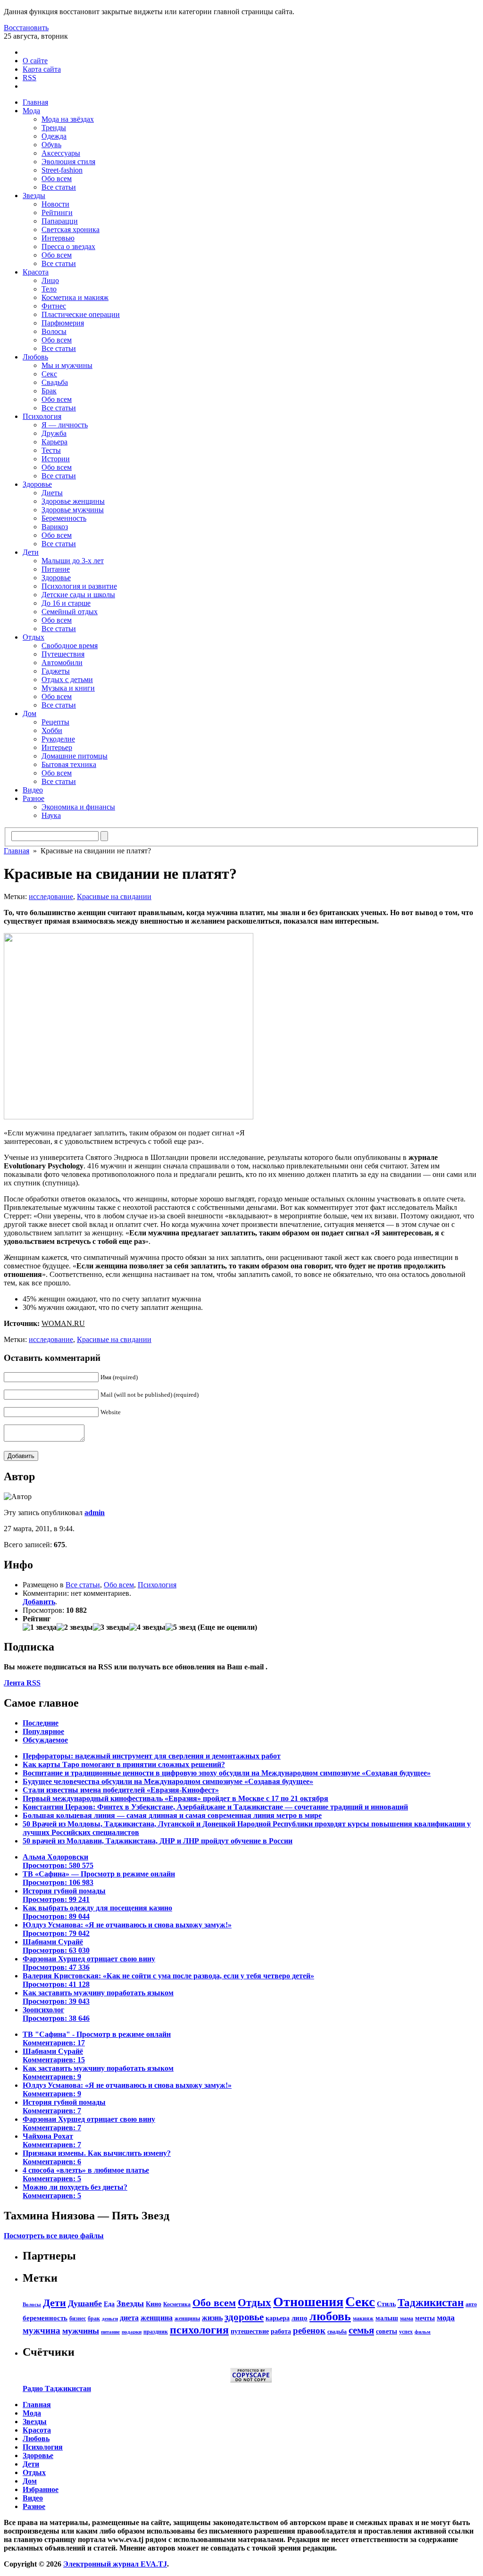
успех (406, 2332)
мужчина (42, 2330)
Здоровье (37, 484)
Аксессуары (61, 153)
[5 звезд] (181, 1627)
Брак (49, 391)
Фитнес (54, 306)
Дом (29, 713)
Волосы (54, 331)
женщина (157, 2318)
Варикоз (55, 527)
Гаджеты (56, 671)
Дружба (54, 433)
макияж (363, 2318)
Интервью (58, 238)
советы (387, 2331)
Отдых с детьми (67, 679)
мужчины (81, 2331)
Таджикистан (431, 2303)
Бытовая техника (69, 764)
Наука (51, 815)
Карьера (54, 442)
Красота (36, 272)
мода (446, 2318)
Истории (56, 459)
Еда (109, 2304)
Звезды (34, 196)
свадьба (337, 2332)
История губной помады (64, 1895)
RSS (29, 78)
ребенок (309, 2330)
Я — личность (65, 425)
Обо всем (57, 179)
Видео (33, 790)
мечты (425, 2318)
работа (281, 2331)
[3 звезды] (111, 1627)
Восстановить (26, 28)
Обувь (51, 145)
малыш (387, 2318)
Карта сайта (42, 69)
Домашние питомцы (75, 756)
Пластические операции (81, 314)
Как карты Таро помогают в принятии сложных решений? (124, 1764)
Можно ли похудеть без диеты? (75, 2191)
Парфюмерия (63, 323)
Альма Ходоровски (58, 1861)
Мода (31, 111)
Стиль (386, 2304)
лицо (300, 2318)
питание (110, 2332)
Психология (42, 416)
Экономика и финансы (78, 807)
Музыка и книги (68, 688)
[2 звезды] (75, 1627)
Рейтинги (57, 213)
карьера (278, 2318)
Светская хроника (71, 229)
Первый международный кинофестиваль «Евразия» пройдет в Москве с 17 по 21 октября (175, 1798)
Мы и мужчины (67, 365)
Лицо (50, 280)
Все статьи (59, 187)
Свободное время (70, 646)
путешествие (250, 2331)
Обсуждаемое (45, 1740)
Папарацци (60, 221)
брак (94, 2318)
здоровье (244, 2317)
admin (95, 1513)
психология (199, 2330)
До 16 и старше (66, 603)
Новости (55, 204)
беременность (45, 2318)
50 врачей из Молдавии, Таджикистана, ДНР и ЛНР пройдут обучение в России (158, 1841)
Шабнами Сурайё (56, 1946)
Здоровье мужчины (73, 510)
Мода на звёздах (68, 119)
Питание (56, 569)
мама (407, 2318)
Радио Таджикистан (57, 2388)
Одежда (54, 136)
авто (471, 2304)
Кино (154, 2304)
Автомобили (62, 663)
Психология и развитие (79, 586)
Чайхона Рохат (52, 2140)
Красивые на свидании (114, 896)
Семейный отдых (70, 612)
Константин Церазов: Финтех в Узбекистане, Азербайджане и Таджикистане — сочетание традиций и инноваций (215, 1807)
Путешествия (63, 654)
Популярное (43, 1731)
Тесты (51, 450)
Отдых (33, 637)
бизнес (78, 2318)
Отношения (308, 2302)
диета (129, 2318)
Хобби (52, 730)
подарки (132, 2332)
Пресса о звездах (68, 246)
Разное (33, 798)
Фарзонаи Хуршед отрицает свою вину (89, 1963)
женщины (187, 2318)
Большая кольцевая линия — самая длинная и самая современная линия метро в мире (172, 1815)
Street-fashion (62, 170)
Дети (31, 552)
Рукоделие (58, 739)
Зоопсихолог (56, 2014)
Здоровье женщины (73, 501)
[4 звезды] (147, 1627)
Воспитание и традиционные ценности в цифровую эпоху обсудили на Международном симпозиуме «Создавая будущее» (227, 1773)
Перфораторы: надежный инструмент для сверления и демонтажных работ (152, 1756)
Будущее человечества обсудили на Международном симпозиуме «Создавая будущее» (168, 1781)
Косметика (177, 2304)
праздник (156, 2332)
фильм (423, 2332)
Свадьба (55, 382)
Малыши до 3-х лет (73, 561)
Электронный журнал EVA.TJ (115, 2564)
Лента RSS (22, 1683)
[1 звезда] (40, 1627)
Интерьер (57, 747)
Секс (49, 374)
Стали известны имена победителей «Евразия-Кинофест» (121, 1790)
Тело (49, 289)
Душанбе (85, 2303)
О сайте (35, 61)
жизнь (212, 2318)
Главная (35, 102)
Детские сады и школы (78, 595)
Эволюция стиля (68, 162)
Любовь (35, 357)
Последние (41, 1723)
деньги (110, 2319)
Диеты (52, 493)
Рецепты (55, 722)
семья (361, 2330)
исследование (51, 896)
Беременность (64, 518)
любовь (330, 2316)
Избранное (41, 2489)
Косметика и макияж (75, 297)
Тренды (54, 128)
